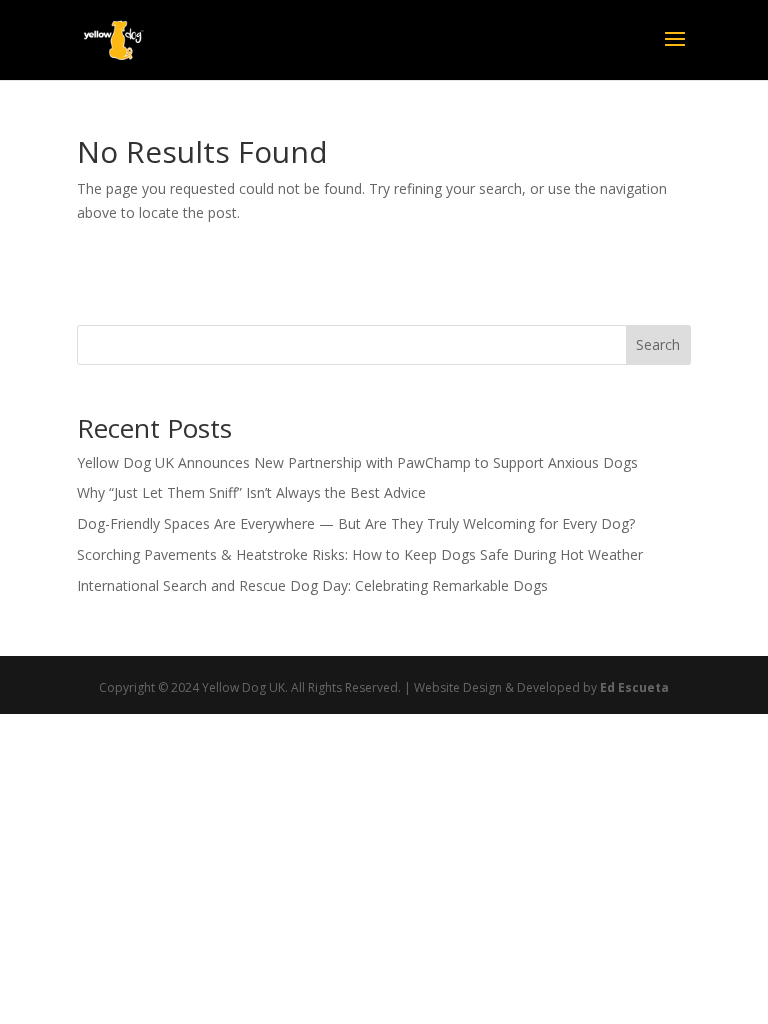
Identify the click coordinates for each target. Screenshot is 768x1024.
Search (658, 344)
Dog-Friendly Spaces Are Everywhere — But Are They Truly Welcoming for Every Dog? (356, 523)
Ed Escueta (634, 687)
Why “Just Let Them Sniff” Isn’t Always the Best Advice (251, 492)
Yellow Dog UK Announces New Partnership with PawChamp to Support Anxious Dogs (357, 462)
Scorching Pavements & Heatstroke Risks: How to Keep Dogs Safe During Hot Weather (360, 554)
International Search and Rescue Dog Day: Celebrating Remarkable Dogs (312, 585)
